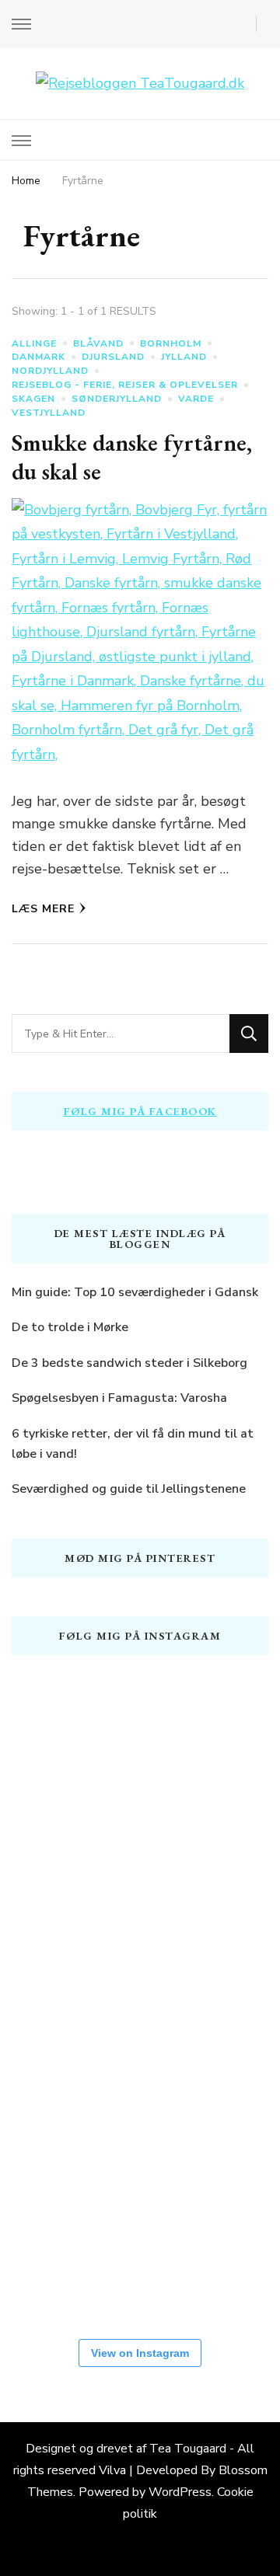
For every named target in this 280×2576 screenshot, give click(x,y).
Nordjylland (50, 371)
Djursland (113, 357)
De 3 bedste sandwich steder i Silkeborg (129, 1363)
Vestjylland (49, 413)
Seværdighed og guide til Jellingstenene (129, 1489)
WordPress (180, 2492)
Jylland (184, 357)
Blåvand (98, 343)
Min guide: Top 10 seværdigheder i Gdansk (135, 1292)
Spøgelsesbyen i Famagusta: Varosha (119, 1398)
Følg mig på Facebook (140, 1111)
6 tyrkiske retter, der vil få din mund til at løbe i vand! (133, 1444)
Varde (196, 399)
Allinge (34, 343)
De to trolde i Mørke (70, 1327)
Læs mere (43, 909)
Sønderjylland (117, 399)
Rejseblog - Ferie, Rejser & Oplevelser (125, 385)
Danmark (38, 357)
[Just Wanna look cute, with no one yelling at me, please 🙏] (58, 2265)
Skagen (33, 399)
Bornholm (171, 343)
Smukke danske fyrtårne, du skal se (132, 457)
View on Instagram (140, 2353)
